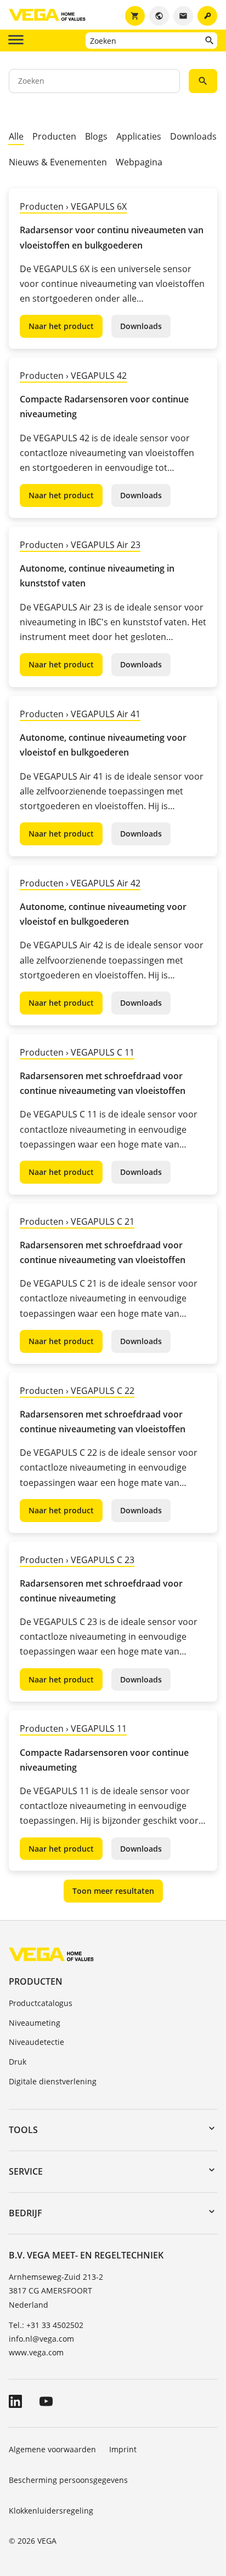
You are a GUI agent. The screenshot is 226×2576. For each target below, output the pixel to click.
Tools (23, 2130)
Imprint (123, 2449)
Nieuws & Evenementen (58, 162)
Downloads (193, 136)
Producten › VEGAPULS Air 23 (80, 545)
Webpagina (139, 162)
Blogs (96, 136)
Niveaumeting (35, 2023)
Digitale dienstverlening (53, 2081)
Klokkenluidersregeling (51, 2511)
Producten (54, 136)
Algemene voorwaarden (52, 2449)
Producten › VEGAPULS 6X (73, 206)
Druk (18, 2062)
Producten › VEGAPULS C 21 (77, 1221)
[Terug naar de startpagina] (51, 1954)
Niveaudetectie (36, 2042)
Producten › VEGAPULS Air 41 (80, 714)
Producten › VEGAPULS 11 (73, 1728)
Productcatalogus (41, 2003)
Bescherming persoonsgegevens (68, 2480)
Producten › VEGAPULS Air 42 (80, 883)
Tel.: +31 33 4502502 (46, 2325)
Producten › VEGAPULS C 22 (77, 1391)
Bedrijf (26, 2213)
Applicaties (139, 136)
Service (26, 2171)
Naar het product (61, 326)
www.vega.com (36, 2352)
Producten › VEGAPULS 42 (73, 376)
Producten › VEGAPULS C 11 (77, 1052)
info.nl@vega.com (41, 2339)
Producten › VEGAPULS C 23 (77, 1560)
